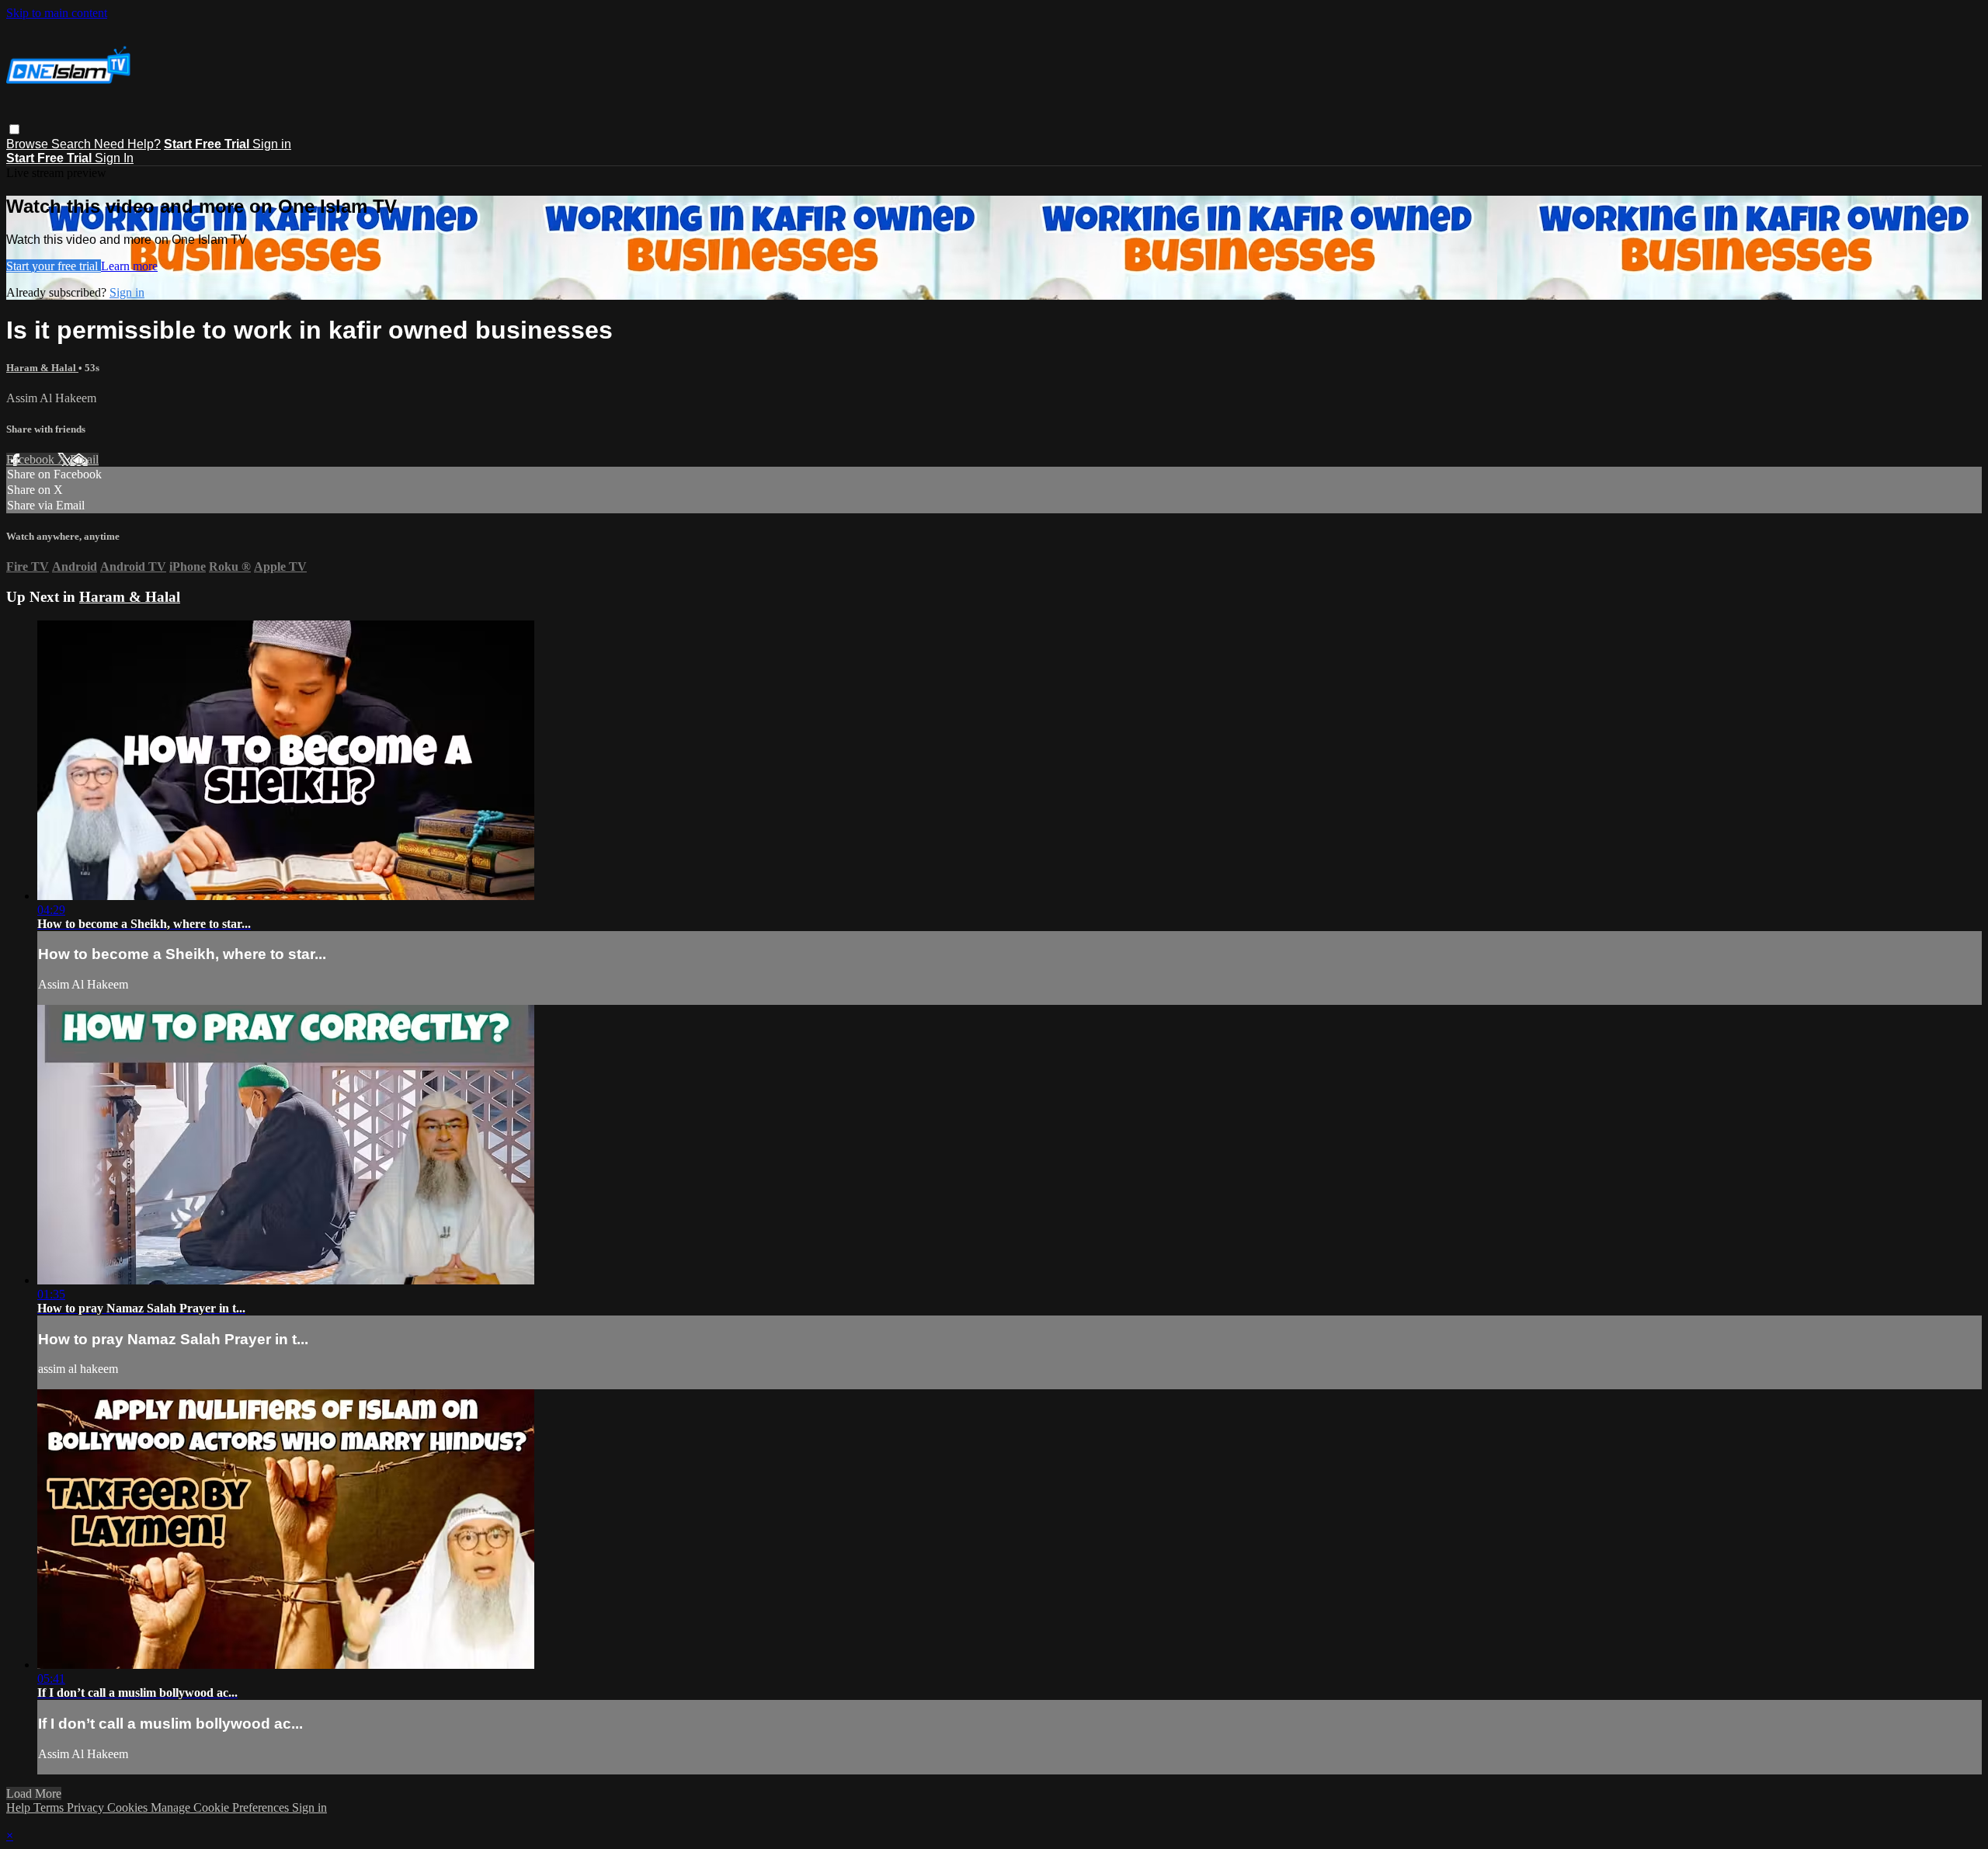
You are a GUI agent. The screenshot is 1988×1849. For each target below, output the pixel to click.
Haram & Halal (42, 368)
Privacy (87, 1807)
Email (84, 459)
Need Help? (127, 144)
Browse (29, 144)
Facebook (32, 459)
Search (73, 144)
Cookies (129, 1807)
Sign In (114, 158)
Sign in (272, 144)
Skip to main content (57, 13)
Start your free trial (54, 266)
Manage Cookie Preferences (221, 1807)
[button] (14, 129)
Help (20, 1807)
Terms (50, 1807)
